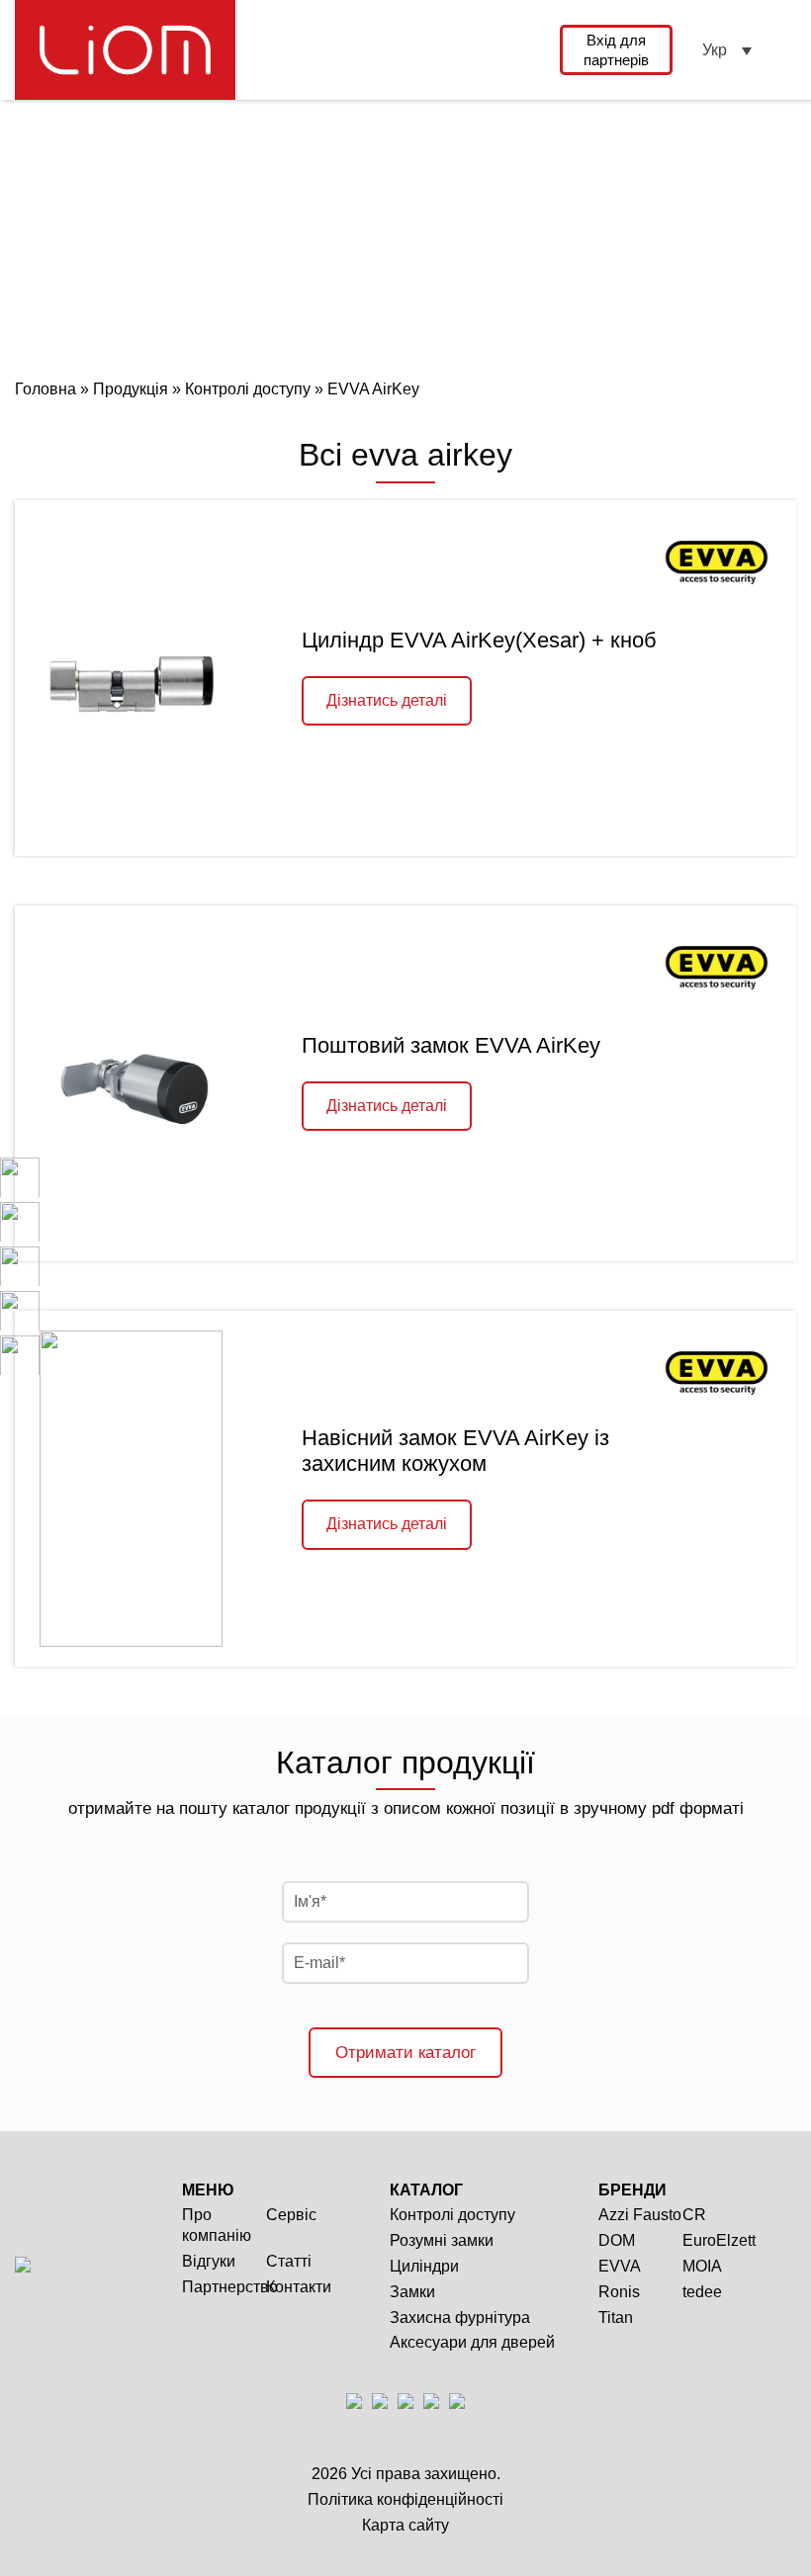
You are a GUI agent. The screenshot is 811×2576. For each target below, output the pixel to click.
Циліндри (424, 2266)
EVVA (620, 2266)
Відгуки (209, 2261)
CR (694, 2215)
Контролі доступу (452, 2215)
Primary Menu (784, 50)
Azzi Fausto (640, 2215)
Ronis (619, 2292)
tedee (702, 2292)
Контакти (299, 2287)
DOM (617, 2240)
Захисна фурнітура (460, 2318)
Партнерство (230, 2287)
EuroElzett (719, 2240)
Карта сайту (405, 2525)
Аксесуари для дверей (472, 2342)
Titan (616, 2318)
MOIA (702, 2266)
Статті (289, 2261)
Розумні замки (442, 2240)
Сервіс (291, 2215)
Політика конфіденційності (405, 2499)
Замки (412, 2292)
